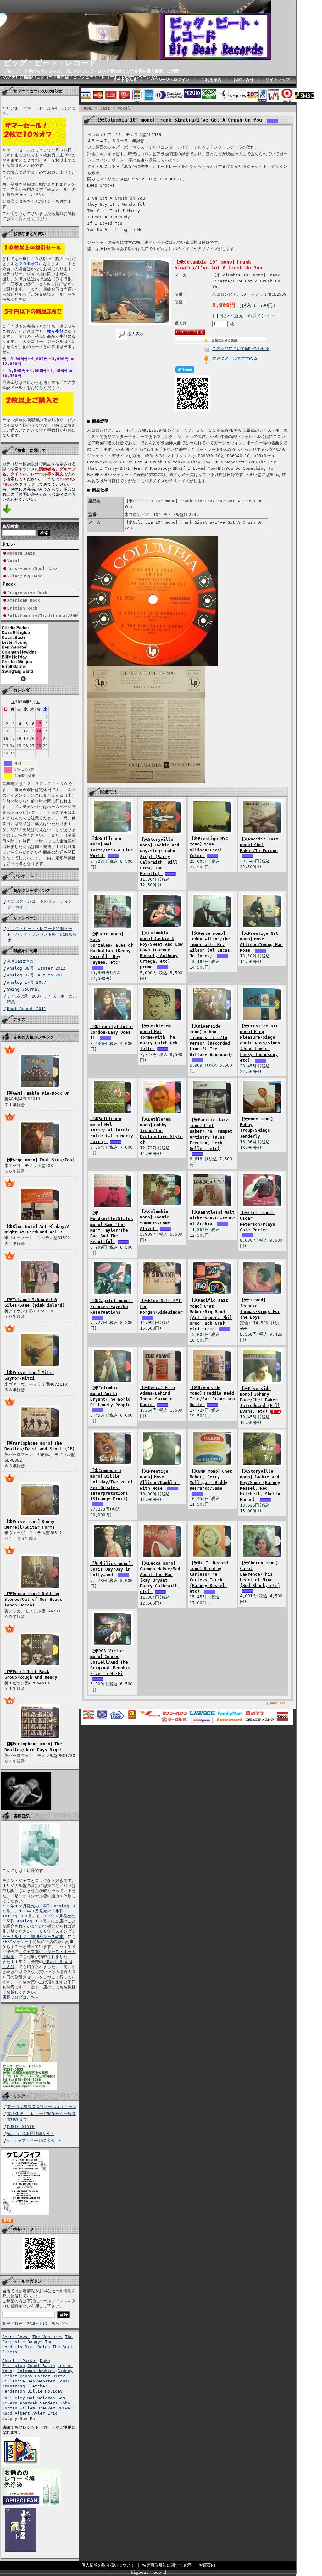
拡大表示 (136, 334)
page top (278, 1703)
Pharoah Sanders (39, 2403)
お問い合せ (244, 80)
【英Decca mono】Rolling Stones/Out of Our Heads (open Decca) (33, 1599)
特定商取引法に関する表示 (167, 2565)
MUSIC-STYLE (21, 2127)
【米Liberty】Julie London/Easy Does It (111, 1032)
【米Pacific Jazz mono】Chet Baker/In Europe (259, 845)
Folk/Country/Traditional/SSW (42, 616)
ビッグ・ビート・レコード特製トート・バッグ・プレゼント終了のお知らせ (42, 934)
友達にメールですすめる (235, 358)
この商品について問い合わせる (241, 349)
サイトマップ (278, 80)
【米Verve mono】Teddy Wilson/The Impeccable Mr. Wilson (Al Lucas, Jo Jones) (211, 945)
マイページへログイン (169, 80)
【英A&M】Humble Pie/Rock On (37, 1093)
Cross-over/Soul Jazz (32, 569)
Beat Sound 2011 (27, 1009)
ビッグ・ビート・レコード (50, 63)
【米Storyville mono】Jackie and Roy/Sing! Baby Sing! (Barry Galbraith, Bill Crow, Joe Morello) (160, 856)
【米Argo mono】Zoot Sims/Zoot (39, 1160)
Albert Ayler (30, 2413)
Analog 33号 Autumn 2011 (36, 975)
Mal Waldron (41, 2398)
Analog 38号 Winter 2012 (36, 968)
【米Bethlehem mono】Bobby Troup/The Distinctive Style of (161, 1131)
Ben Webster (41, 2381)
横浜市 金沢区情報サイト (31, 2133)
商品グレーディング (32, 891)
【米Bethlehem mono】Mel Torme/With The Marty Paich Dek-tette (160, 1037)
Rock (11, 584)
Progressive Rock (27, 593)
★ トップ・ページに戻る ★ (34, 2140)
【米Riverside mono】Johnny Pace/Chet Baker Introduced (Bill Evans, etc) (260, 1400)
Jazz (11, 545)
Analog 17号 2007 (27, 982)
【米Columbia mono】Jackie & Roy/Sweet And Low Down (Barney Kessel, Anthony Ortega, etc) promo (161, 950)
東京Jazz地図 (20, 961)
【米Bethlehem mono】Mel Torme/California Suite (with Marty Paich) (112, 1130)
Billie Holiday (45, 2391)
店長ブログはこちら (21, 1997)
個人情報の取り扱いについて (108, 2565)
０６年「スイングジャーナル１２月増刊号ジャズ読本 (39, 1934)
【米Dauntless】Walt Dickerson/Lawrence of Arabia (212, 1218)
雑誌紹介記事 (25, 951)
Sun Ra (27, 2418)
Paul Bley (14, 2398)
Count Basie (41, 2366)
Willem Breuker (37, 2408)
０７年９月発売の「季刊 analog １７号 (39, 1919)
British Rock (22, 608)
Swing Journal (23, 989)
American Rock (24, 600)
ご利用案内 (211, 80)
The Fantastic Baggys (37, 2339)
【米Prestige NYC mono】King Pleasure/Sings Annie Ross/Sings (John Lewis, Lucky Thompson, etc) (260, 1043)
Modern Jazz (21, 553)
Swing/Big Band (25, 576)
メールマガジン (28, 2281)
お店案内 (207, 2565)
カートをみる (125, 80)
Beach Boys (16, 2337)
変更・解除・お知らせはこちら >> (35, 2323)
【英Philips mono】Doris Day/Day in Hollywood (111, 1569)
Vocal (14, 561)
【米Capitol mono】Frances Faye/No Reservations (111, 1306)
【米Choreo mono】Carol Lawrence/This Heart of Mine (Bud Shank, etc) (260, 1574)
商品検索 (10, 526)
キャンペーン (25, 918)
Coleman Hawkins (36, 2371)
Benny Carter (35, 2376)
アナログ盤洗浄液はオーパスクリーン (42, 2107)
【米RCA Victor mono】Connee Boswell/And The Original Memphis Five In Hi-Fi (110, 1662)
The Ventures (47, 2337)
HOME (87, 108)
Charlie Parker (20, 2361)
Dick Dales (37, 2347)
